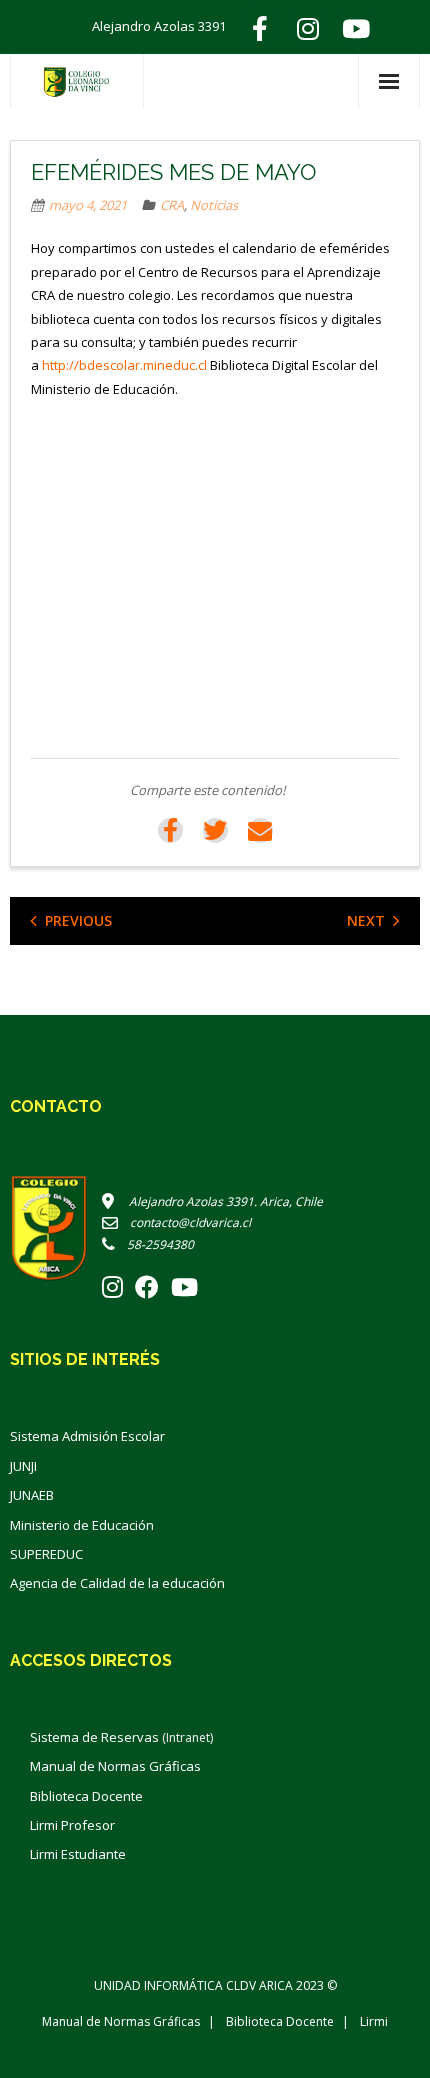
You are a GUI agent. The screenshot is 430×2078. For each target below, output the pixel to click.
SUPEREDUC (46, 1554)
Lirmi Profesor (72, 1825)
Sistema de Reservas (121, 1737)
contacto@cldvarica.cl (184, 1222)
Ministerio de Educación (82, 1525)
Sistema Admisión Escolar (87, 1436)
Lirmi (374, 2021)
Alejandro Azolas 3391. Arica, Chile (218, 1201)
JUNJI (23, 1466)
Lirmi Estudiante (78, 1854)
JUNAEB (32, 1495)
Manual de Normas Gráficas (115, 1766)
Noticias (214, 205)
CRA (172, 205)
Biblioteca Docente (86, 1796)
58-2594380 (154, 1244)
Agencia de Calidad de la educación (117, 1583)
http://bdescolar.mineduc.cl (124, 365)
